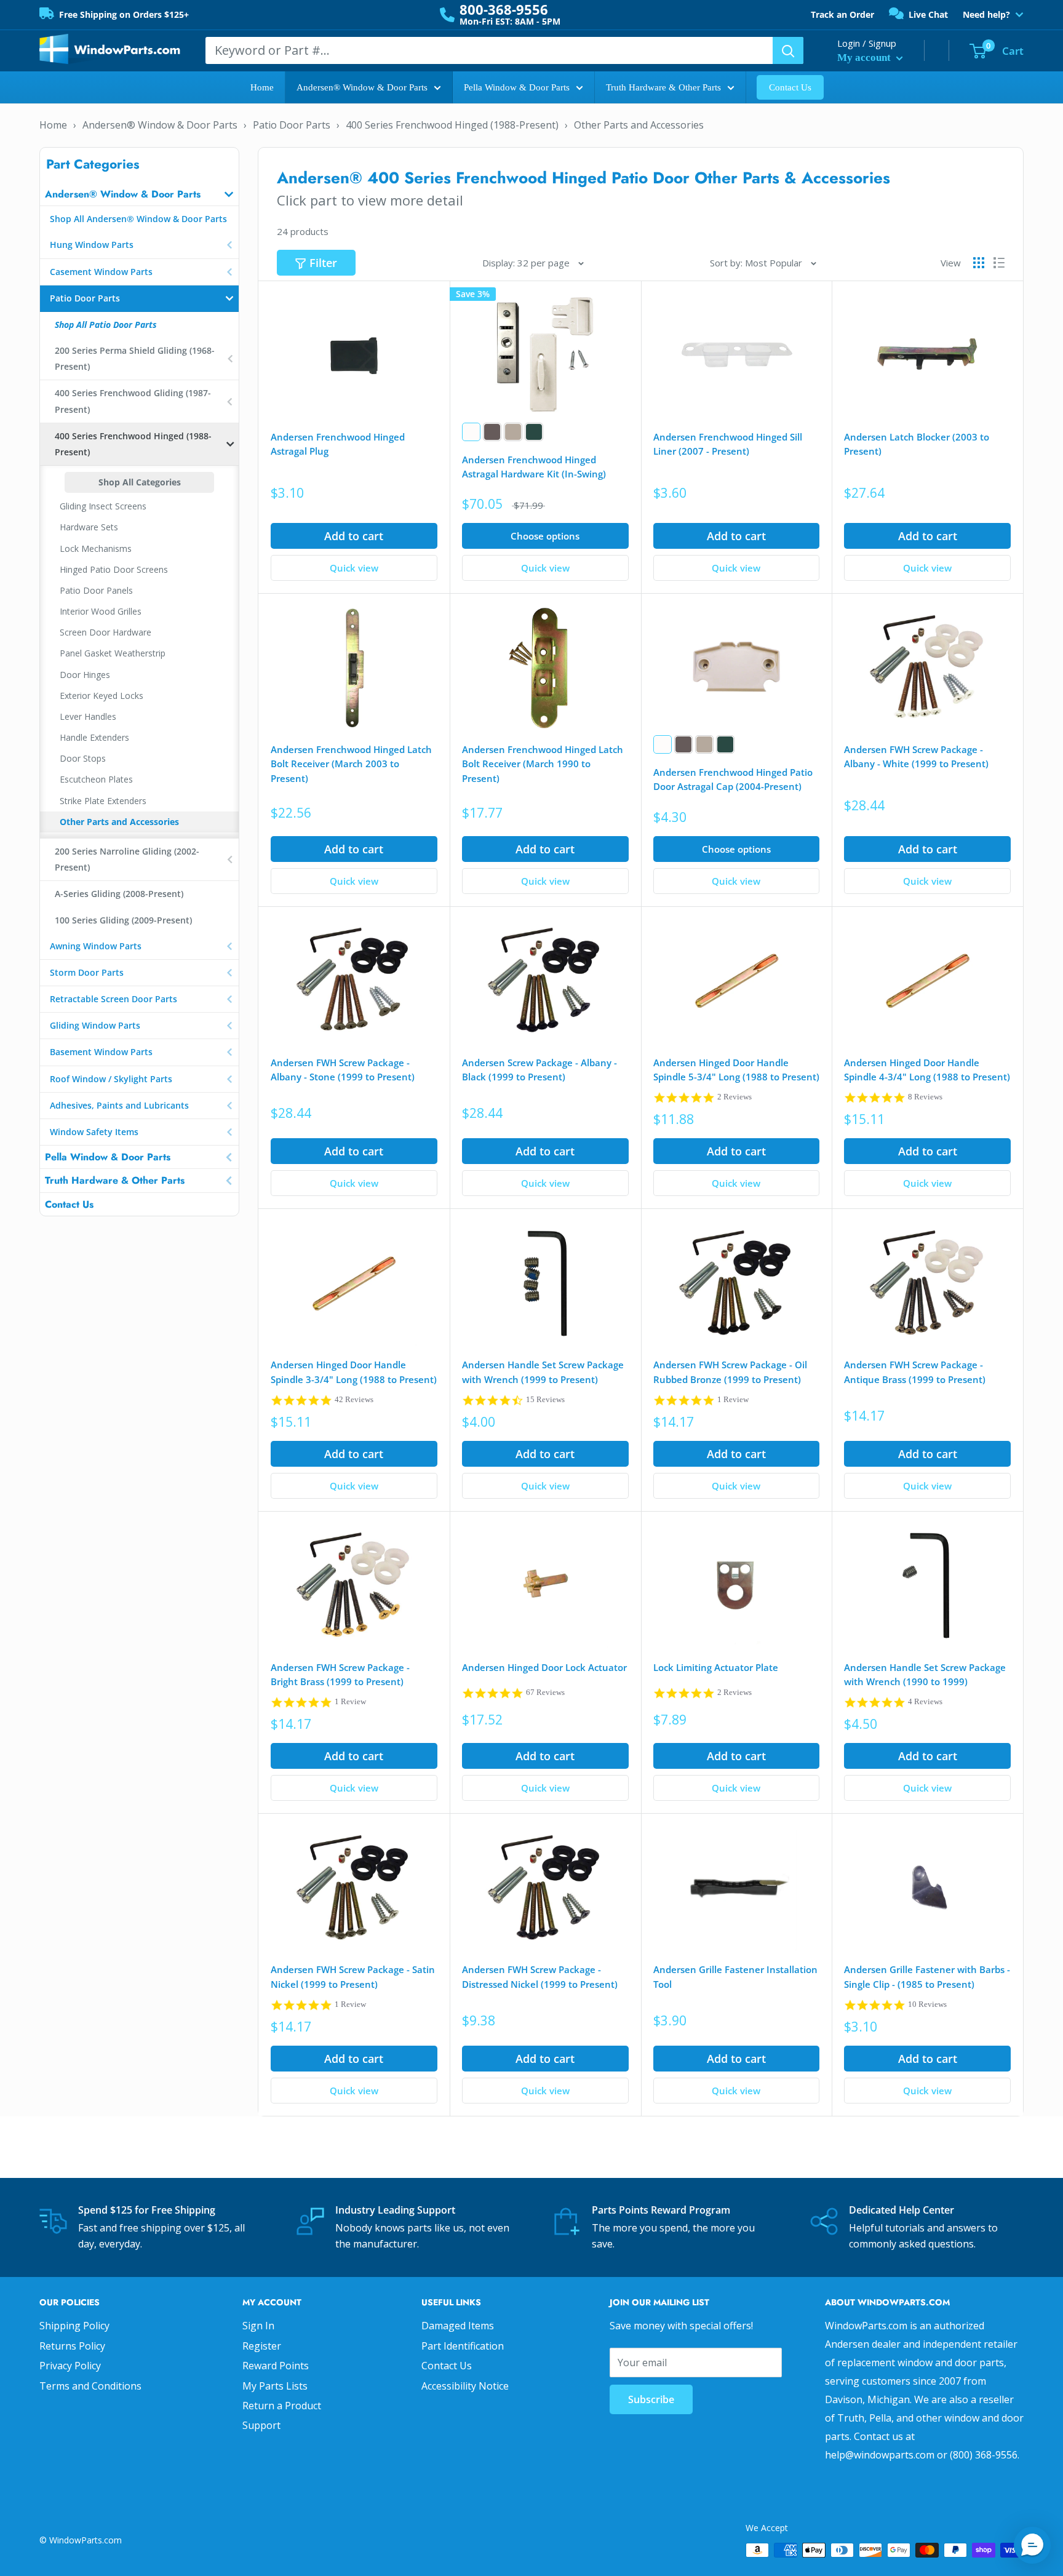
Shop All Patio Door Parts (106, 325)
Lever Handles (88, 716)
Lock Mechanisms (96, 548)
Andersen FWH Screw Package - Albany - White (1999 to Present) (916, 756)
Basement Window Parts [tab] (101, 1052)
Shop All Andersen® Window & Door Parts (138, 219)
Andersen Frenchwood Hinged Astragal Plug (338, 444)
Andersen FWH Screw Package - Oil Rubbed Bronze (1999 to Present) (730, 1372)
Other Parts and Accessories (639, 125)
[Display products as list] (999, 263)
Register (262, 2346)
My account (865, 58)
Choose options (545, 536)
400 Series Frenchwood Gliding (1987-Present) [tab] (133, 401)
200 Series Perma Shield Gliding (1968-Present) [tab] (135, 358)
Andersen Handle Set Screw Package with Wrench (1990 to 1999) (925, 1674)
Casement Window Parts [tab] (101, 272)
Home (262, 87)
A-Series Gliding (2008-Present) (119, 894)
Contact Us (790, 87)
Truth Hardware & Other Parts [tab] (115, 1180)
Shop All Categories (140, 482)
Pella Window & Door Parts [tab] (108, 1157)
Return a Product (282, 2406)
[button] (1032, 2545)
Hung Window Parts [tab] (92, 245)
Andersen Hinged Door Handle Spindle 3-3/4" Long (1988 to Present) (354, 1372)
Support (261, 2425)
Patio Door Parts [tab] (85, 298)
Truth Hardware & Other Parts (663, 87)
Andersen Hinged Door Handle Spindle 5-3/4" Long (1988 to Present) (736, 1070)
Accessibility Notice (465, 2386)
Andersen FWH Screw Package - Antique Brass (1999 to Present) (915, 1372)
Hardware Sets (89, 527)
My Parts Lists (275, 2386)
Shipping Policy (74, 2326)
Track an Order (842, 14)
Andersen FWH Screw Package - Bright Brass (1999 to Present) (340, 1674)
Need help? (986, 15)
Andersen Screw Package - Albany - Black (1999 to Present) (539, 1070)
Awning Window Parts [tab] (96, 946)
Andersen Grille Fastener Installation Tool (735, 1976)
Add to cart (354, 536)
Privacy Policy (70, 2366)
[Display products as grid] (979, 263)
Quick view (354, 568)
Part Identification (463, 2346)
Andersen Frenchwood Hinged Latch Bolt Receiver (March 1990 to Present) (543, 764)
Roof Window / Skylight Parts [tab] (111, 1079)
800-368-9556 (504, 9)
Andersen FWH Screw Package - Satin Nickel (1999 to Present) (353, 1976)
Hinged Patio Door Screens (114, 569)
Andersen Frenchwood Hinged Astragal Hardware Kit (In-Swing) (534, 467)
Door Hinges (85, 675)
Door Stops (83, 758)
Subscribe (651, 2399)
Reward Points (276, 2366)
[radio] (471, 432)
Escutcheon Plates (96, 779)
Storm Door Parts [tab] (87, 972)
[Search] (788, 50)
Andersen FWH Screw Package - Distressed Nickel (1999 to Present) (540, 1976)
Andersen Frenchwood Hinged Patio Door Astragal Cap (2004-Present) (733, 779)
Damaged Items (458, 2326)
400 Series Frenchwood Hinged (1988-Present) (452, 125)
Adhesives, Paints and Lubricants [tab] (119, 1105)
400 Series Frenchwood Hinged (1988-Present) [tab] (133, 444)
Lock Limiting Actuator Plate (716, 1667)
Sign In (258, 2326)
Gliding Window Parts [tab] (95, 1025)
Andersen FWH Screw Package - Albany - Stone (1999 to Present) (343, 1070)
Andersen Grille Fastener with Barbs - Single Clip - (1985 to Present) (927, 1976)
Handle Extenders (94, 737)
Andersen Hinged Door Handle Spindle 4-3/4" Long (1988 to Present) (927, 1070)
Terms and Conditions (90, 2386)
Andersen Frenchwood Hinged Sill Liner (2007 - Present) (728, 444)
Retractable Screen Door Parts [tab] (113, 999)
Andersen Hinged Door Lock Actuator (544, 1667)
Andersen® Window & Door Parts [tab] (123, 194)
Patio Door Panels (96, 590)
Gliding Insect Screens (103, 506)
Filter (323, 263)
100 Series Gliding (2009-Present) (123, 920)
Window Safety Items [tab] (94, 1132)
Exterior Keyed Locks (102, 696)
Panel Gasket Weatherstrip (113, 653)
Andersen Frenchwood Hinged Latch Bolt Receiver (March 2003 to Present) (351, 764)
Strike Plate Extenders (103, 801)
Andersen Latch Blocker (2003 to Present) (917, 444)
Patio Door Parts (292, 125)
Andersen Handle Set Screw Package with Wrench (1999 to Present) (543, 1372)
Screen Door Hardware (106, 632)
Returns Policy (72, 2346)
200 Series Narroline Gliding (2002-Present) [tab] (127, 859)
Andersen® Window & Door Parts (362, 87)
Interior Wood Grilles (101, 611)
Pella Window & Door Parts (517, 87)
